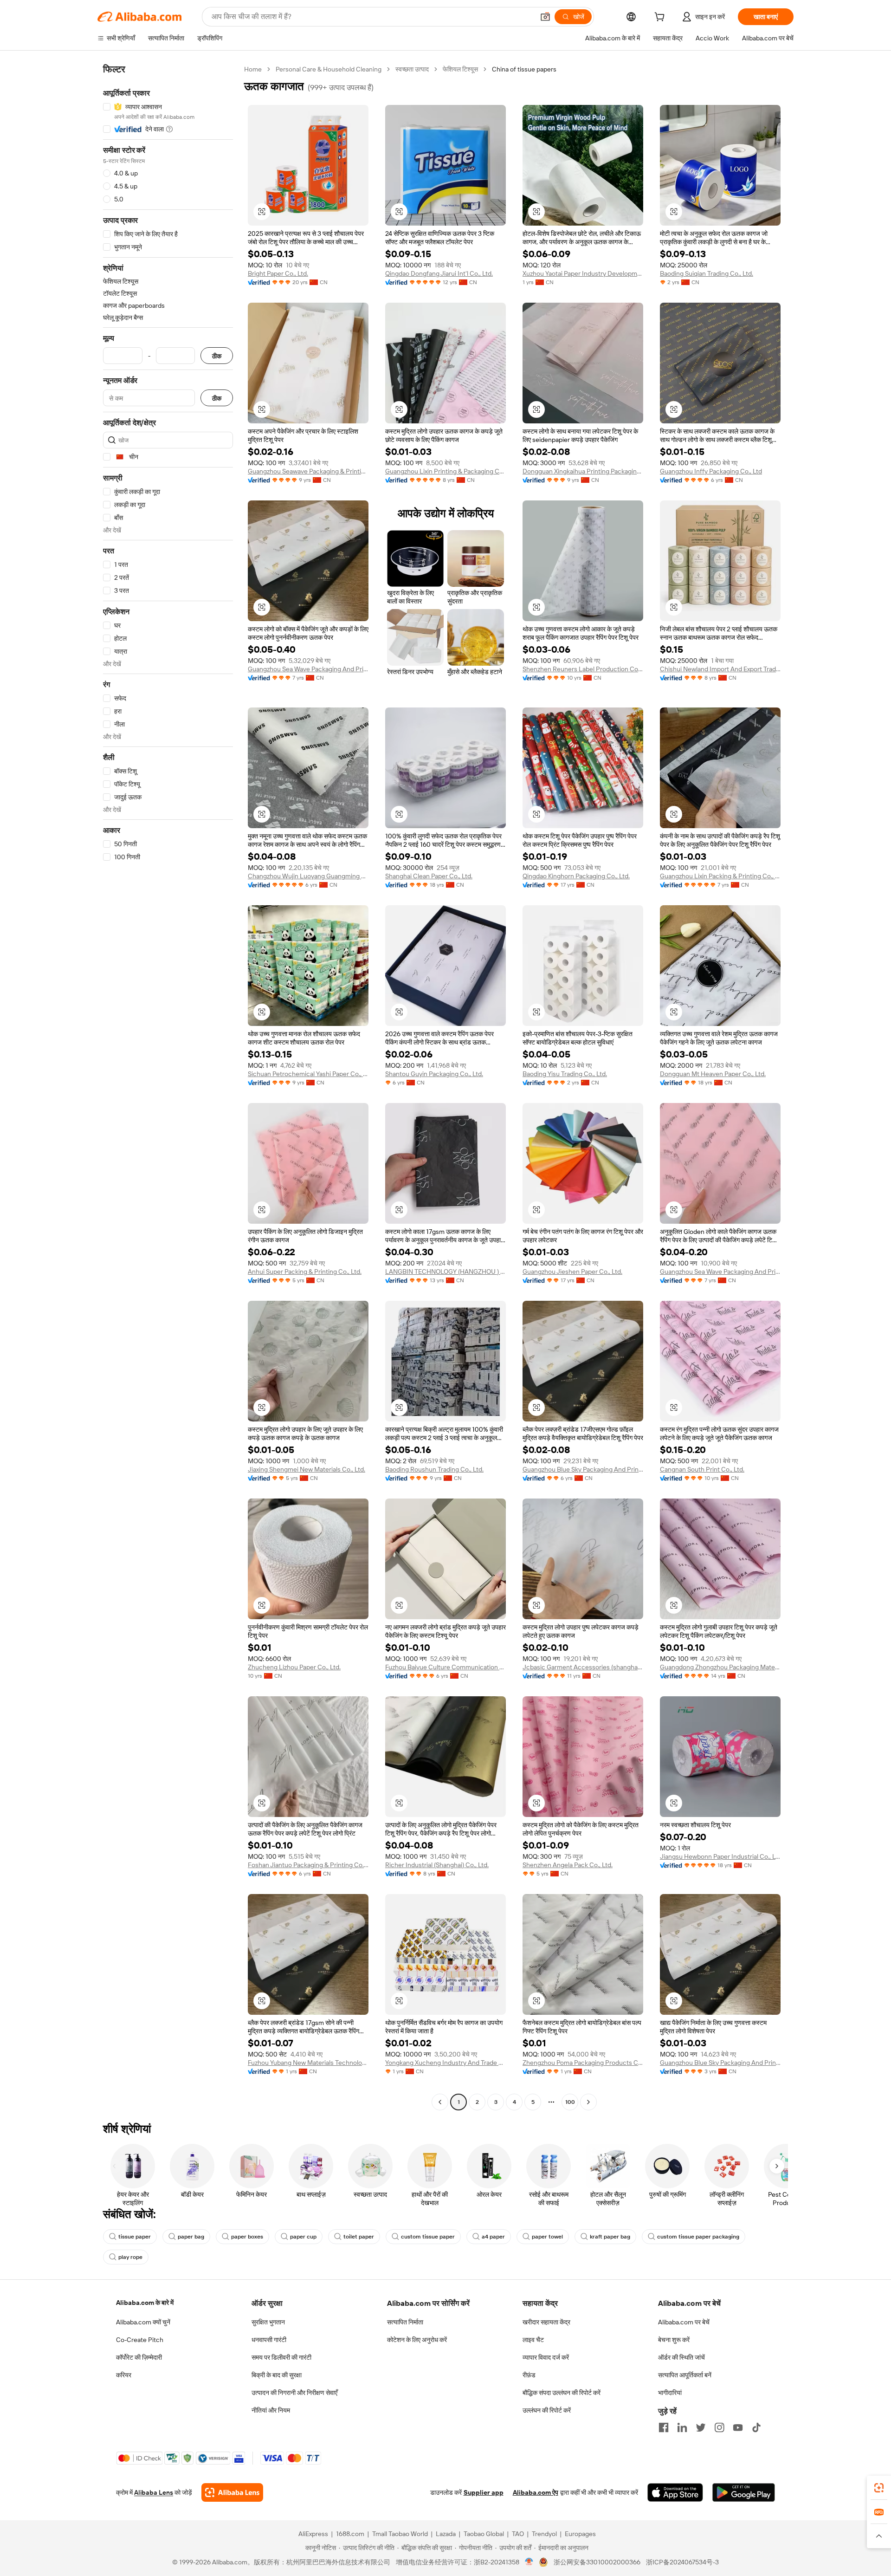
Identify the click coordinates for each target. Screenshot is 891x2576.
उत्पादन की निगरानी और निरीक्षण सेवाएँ (294, 2393)
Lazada (446, 2534)
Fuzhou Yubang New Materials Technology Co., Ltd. (308, 2063)
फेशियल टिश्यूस (460, 69)
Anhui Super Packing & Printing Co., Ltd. (305, 1272)
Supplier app (484, 2492)
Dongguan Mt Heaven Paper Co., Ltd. (713, 1074)
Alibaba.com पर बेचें (684, 2322)
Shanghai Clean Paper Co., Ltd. (429, 876)
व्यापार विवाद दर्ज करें (546, 2357)
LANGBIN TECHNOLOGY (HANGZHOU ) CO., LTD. (445, 1272)
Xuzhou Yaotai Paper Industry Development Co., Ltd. (583, 273)
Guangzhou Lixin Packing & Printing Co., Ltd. (720, 876)
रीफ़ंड (529, 2375)
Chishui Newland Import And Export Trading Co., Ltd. (720, 669)
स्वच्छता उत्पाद (412, 69)
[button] (545, 17)
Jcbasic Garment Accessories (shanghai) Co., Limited (583, 1667)
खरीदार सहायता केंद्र (546, 2322)
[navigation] (168, 1087)
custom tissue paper (428, 2237)
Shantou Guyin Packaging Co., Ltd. (434, 1074)
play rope (130, 2257)
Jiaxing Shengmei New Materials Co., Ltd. (307, 1469)
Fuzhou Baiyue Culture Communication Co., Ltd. (445, 1667)
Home (253, 69)
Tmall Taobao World (400, 2534)
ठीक (217, 356)
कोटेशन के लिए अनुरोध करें (417, 2340)
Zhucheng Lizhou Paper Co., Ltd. (294, 1667)
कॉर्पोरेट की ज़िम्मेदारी (139, 2357)
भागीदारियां (670, 2393)
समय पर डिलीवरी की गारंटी (281, 2357)
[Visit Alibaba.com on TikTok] (756, 2427)
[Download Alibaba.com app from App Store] (675, 2492)
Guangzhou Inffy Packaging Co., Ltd (711, 471)
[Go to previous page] (440, 2102)
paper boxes (247, 2237)
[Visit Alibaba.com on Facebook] (664, 2427)
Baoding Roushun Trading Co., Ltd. (434, 1469)
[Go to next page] (588, 2102)
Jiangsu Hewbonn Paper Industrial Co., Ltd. (720, 1856)
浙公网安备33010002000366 (597, 2562)
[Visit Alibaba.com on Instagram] (719, 2427)
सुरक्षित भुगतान (268, 2322)
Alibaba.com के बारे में (145, 2303)
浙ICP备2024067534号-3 (682, 2562)
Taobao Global (484, 2534)
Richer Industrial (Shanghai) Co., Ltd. (437, 1865)
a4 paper (493, 2237)
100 (570, 2102)
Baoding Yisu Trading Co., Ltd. (565, 1074)
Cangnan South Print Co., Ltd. (702, 1469)
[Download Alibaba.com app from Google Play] (744, 2492)
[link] (879, 2488)
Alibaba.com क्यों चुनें (143, 2322)
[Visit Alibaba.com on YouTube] (738, 2427)
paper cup (303, 2237)
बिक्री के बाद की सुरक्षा (277, 2375)
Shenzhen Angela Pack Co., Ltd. (568, 1865)
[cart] (661, 18)
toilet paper (359, 2237)
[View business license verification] (529, 2562)
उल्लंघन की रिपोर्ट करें (547, 2410)
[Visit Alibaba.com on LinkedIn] (682, 2427)
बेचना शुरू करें (674, 2340)
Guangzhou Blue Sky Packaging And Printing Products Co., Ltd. (583, 1469)
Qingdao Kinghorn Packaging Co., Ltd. (576, 876)
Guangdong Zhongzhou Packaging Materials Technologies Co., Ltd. (720, 1667)
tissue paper (135, 2237)
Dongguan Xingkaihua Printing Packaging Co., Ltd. (583, 471)
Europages (580, 2534)
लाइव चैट (533, 2340)
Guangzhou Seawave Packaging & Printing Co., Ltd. (308, 471)
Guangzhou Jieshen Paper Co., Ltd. (572, 1272)
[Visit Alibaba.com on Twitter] (701, 2427)
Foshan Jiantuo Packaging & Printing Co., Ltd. (308, 1865)
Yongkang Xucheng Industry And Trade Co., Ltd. (445, 2063)
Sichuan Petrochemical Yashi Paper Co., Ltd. (308, 1074)
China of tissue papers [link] (524, 69)
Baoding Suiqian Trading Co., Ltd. (707, 273)
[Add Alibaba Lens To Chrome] (232, 2492)
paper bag (191, 2237)
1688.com (350, 2534)
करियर (124, 2375)
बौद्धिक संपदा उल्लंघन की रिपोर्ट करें (562, 2393)
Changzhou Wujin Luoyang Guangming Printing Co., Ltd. (308, 876)
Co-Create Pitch (140, 2340)
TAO (518, 2534)
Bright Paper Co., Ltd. (278, 273)
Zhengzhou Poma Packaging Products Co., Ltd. (583, 2063)
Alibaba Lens (154, 2492)
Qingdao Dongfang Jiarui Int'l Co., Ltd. (439, 273)
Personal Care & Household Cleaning (329, 69)
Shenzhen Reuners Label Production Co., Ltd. (583, 669)
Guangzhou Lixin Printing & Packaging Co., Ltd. (445, 471)
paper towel (547, 2237)
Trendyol (544, 2534)
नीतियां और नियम (271, 2410)
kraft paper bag (610, 2237)
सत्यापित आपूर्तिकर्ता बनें (685, 2375)
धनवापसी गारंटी (269, 2340)
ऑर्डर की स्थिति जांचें (681, 2357)
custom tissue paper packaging (698, 2237)
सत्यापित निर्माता (405, 2322)
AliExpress (313, 2534)
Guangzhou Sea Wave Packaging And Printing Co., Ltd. (308, 669)
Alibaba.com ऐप (536, 2492)
